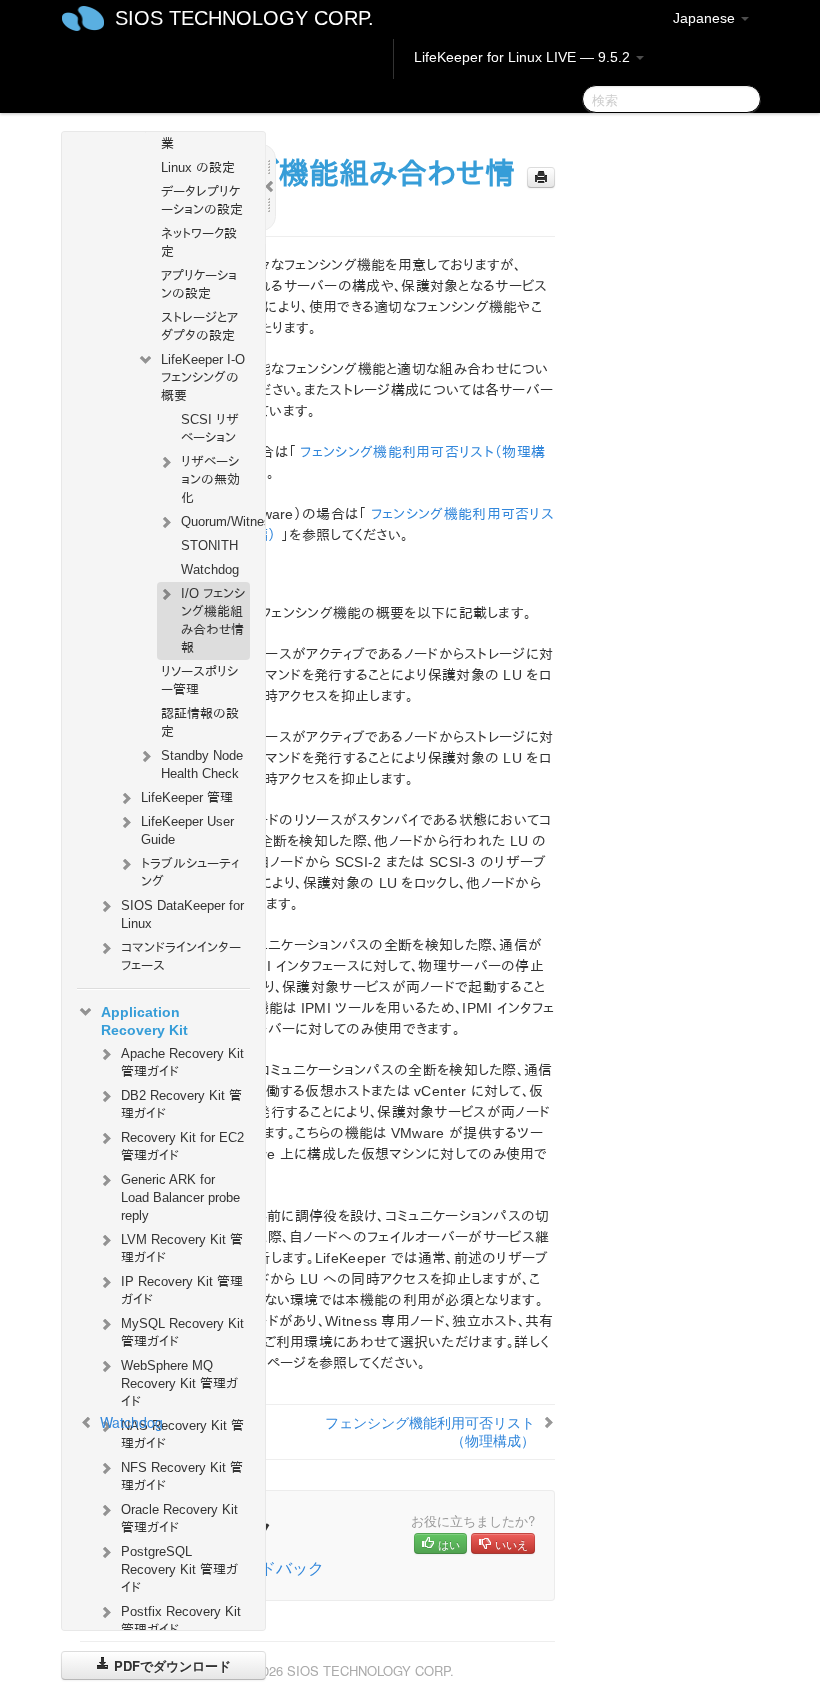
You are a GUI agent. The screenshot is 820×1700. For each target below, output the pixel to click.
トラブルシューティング (190, 872)
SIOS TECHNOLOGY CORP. (244, 18)
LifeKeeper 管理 (187, 797)
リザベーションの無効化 (210, 479)
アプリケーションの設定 (199, 284)
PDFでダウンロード (170, 1665)
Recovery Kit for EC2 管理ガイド (182, 1146)
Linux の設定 (198, 167)
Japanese (706, 18)
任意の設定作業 (200, 134)
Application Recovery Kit (144, 1021)
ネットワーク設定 (199, 242)
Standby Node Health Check (202, 764)
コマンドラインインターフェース (181, 956)
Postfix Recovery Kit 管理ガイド (181, 1620)
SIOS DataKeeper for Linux (182, 914)
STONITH (209, 545)
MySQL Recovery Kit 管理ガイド (182, 1332)
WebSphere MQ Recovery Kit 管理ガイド (179, 1383)
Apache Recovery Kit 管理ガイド (182, 1062)
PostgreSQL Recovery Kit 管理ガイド (179, 1569)
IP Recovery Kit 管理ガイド (182, 1290)
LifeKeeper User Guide (187, 830)
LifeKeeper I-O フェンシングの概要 (203, 377)
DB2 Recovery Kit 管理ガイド (181, 1104)
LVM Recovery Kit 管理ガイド (182, 1248)
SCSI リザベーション (210, 428)
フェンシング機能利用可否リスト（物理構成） (430, 1431)
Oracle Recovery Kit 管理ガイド (179, 1518)
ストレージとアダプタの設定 (199, 326)
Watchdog (210, 569)
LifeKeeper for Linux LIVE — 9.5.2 (524, 57)
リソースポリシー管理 (199, 680)
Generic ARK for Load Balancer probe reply (180, 1197)
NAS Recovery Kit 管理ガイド (182, 1434)
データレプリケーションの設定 (202, 200)
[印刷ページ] (541, 177)
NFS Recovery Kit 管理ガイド (182, 1476)
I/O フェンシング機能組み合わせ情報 (213, 620)
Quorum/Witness (215, 521)
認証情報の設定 (200, 722)
